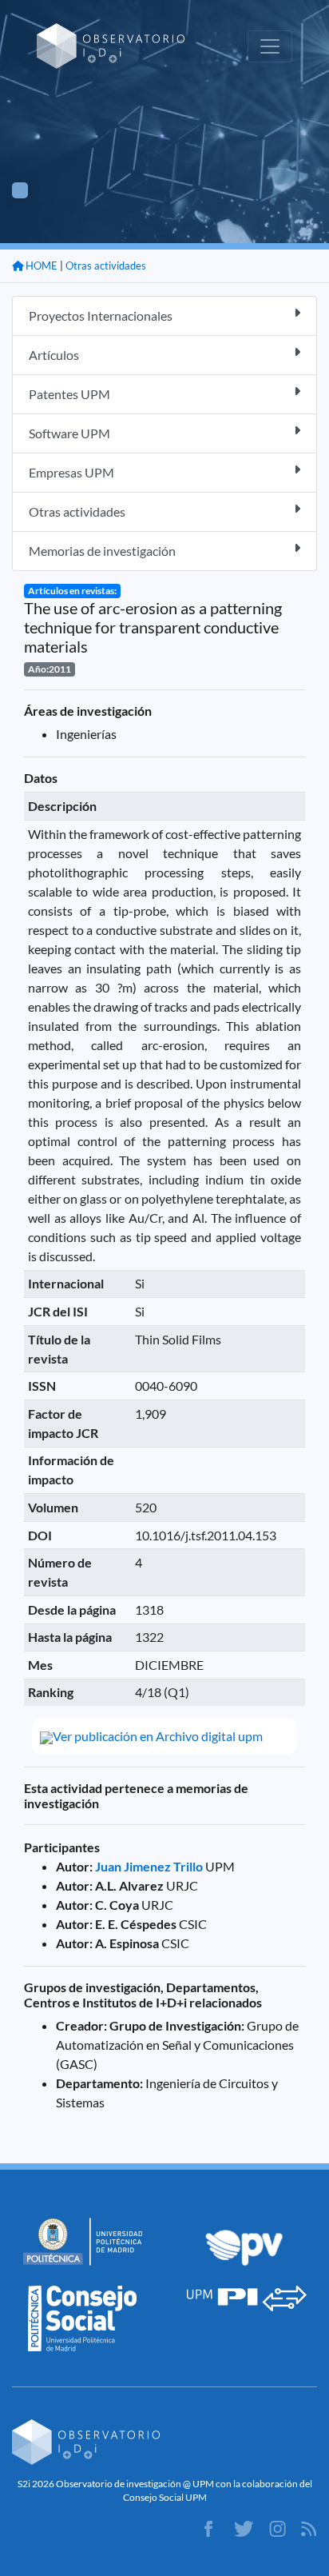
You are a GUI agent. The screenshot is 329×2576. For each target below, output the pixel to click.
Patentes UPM (69, 394)
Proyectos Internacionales (101, 316)
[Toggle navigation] (270, 46)
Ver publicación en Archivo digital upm (158, 1736)
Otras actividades (106, 266)
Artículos (54, 355)
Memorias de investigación (102, 551)
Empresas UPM (71, 472)
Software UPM (69, 433)
